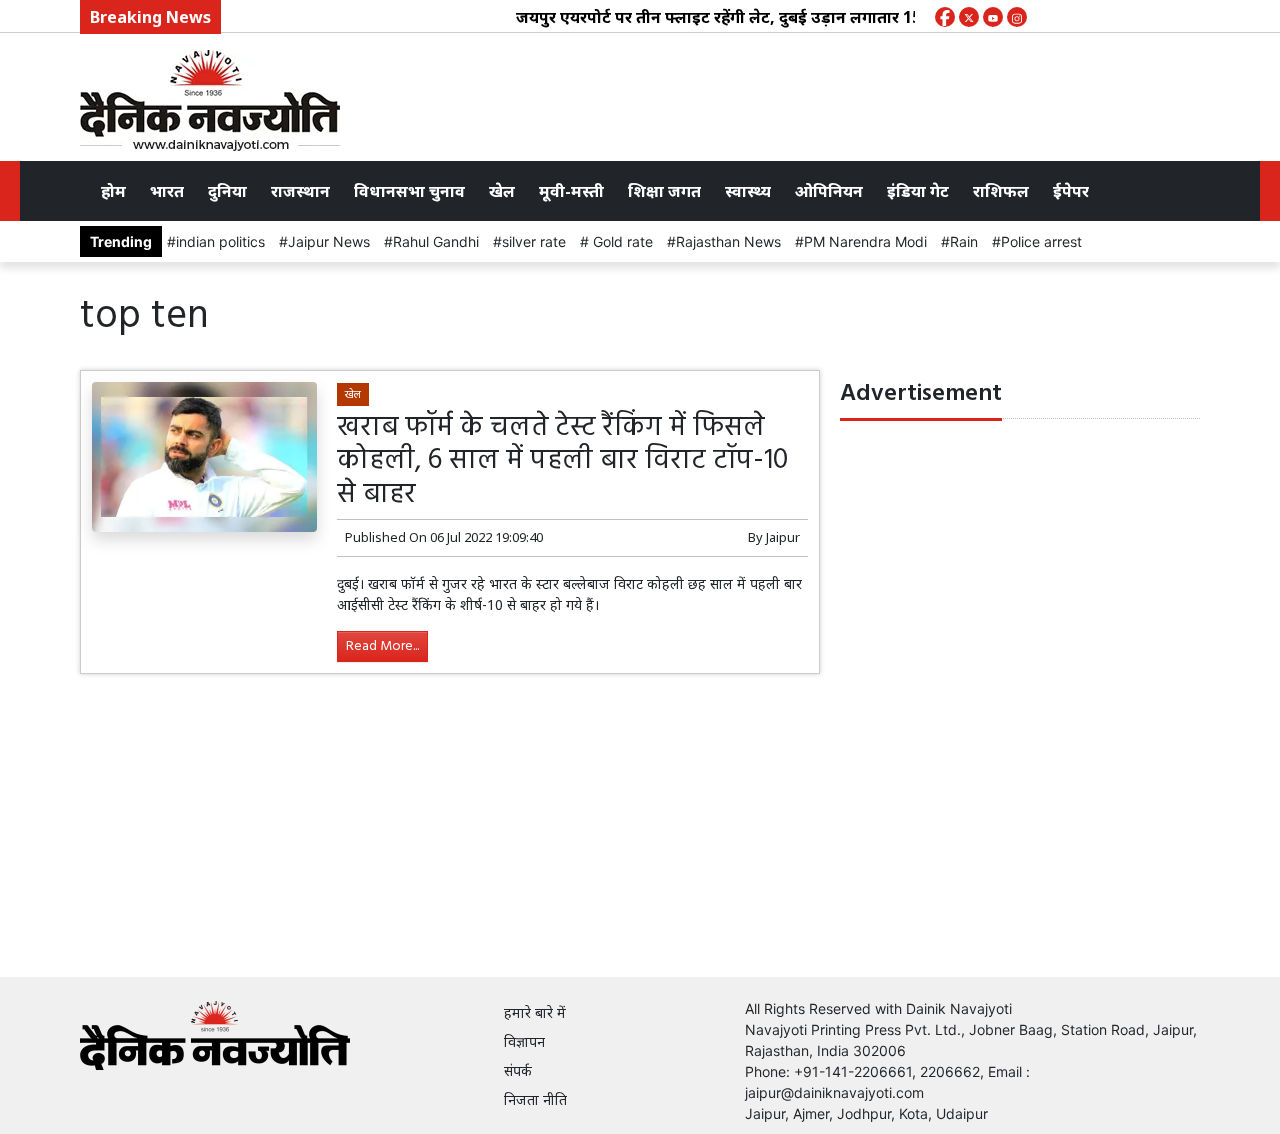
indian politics (220, 241)
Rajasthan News (728, 241)
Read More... (382, 646)
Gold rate (621, 241)
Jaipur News (329, 241)
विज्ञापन (524, 1041)
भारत (167, 191)
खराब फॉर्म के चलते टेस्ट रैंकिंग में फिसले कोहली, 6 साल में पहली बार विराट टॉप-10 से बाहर (562, 461)
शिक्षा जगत (664, 191)
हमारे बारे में (535, 1012)
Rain (964, 241)
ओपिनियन (829, 191)
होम (113, 191)
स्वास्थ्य (748, 191)
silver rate (534, 241)
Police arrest (1041, 241)
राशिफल (1001, 191)
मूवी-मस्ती (571, 191)
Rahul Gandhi (436, 241)
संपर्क (518, 1070)
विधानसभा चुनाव (409, 191)
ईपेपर (1071, 191)
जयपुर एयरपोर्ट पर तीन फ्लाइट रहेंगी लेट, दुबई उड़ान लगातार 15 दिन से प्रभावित (755, 17)
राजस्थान (300, 191)
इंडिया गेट (918, 191)
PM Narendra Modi (865, 241)
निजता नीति (535, 1099)
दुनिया (227, 191)
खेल (502, 191)
